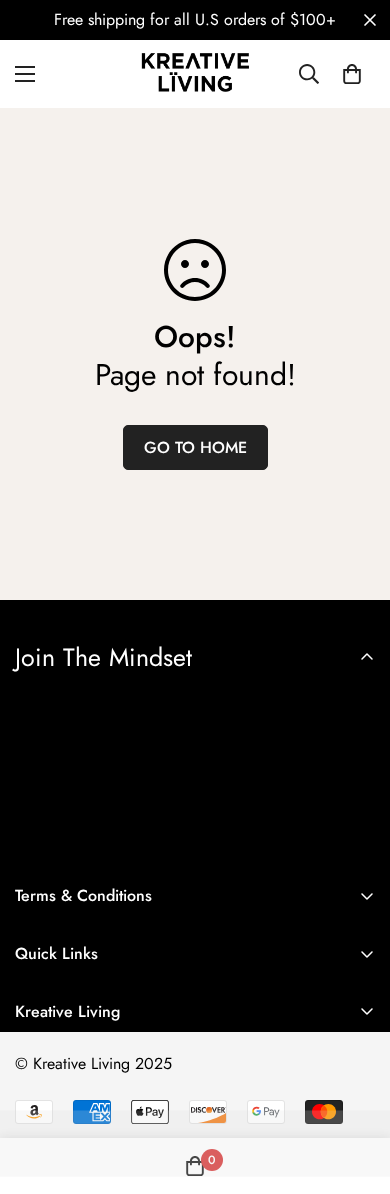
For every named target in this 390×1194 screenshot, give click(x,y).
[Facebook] (39, 1125)
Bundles (41, 1059)
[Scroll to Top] (354, 1088)
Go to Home (195, 447)
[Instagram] (99, 1125)
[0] (352, 74)
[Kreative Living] (195, 74)
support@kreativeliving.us (99, 1083)
